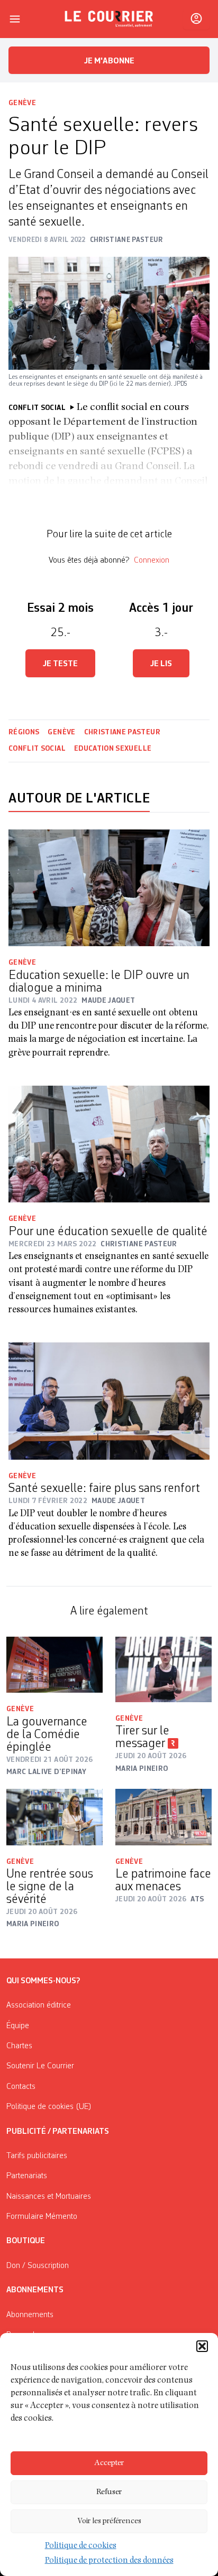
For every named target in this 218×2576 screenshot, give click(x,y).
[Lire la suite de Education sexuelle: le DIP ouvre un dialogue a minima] (109, 888)
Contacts (21, 2087)
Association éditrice (39, 2005)
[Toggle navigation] (15, 19)
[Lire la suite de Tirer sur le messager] (163, 1669)
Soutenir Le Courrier (40, 2066)
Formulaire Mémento (42, 2217)
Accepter (109, 2463)
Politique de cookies (81, 2546)
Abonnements (30, 2315)
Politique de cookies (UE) (49, 2107)
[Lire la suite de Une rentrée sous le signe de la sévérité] (54, 1817)
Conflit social (37, 749)
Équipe (18, 2026)
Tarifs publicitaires (37, 2156)
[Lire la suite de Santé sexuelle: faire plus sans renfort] (109, 1401)
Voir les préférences (109, 2521)
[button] (202, 2346)
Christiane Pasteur (122, 732)
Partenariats (27, 2176)
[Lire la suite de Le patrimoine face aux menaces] (163, 1817)
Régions (24, 732)
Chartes (19, 2046)
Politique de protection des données (109, 2561)
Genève (22, 103)
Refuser (109, 2492)
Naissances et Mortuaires (49, 2197)
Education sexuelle (113, 749)
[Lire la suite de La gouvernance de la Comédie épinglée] (54, 1665)
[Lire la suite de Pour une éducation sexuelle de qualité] (109, 1144)
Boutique (26, 2241)
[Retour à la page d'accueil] (109, 19)
